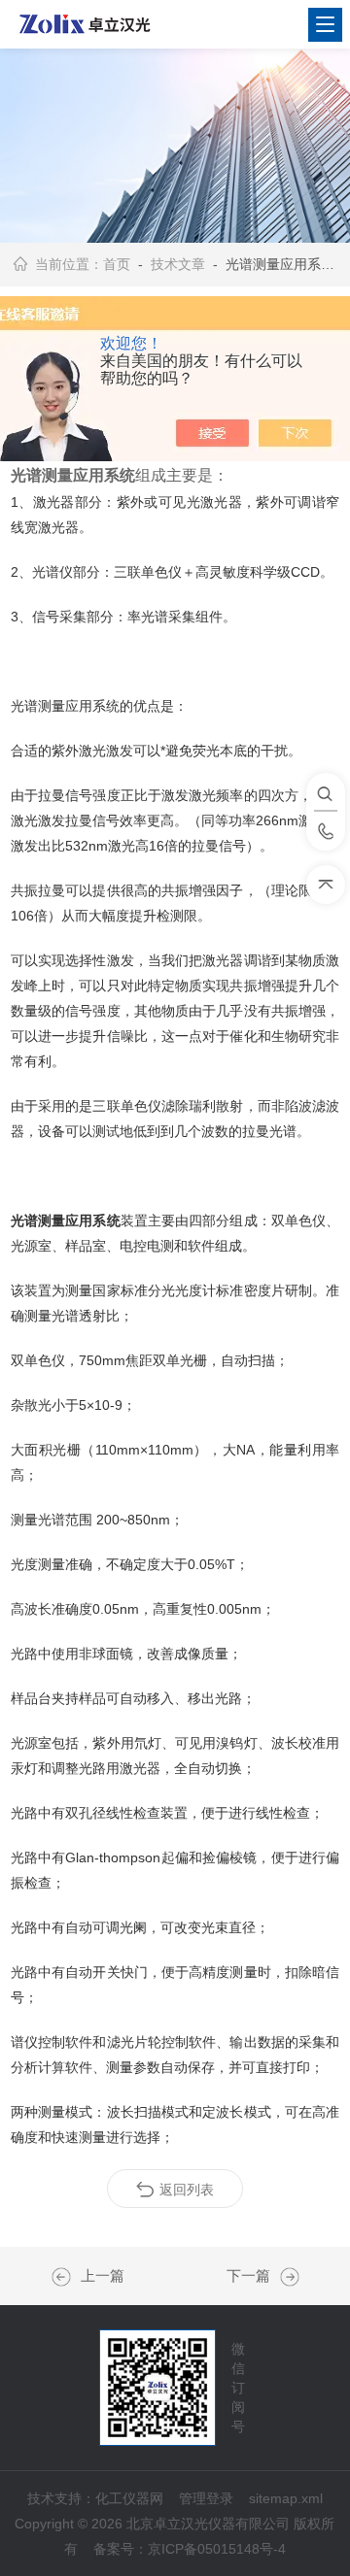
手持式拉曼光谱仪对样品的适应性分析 (66, 2277)
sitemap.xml (286, 2498)
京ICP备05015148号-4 (217, 2549)
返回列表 (187, 2190)
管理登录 (206, 2498)
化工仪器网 (129, 2498)
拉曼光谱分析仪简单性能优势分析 (285, 2277)
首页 (117, 264)
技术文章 (178, 264)
